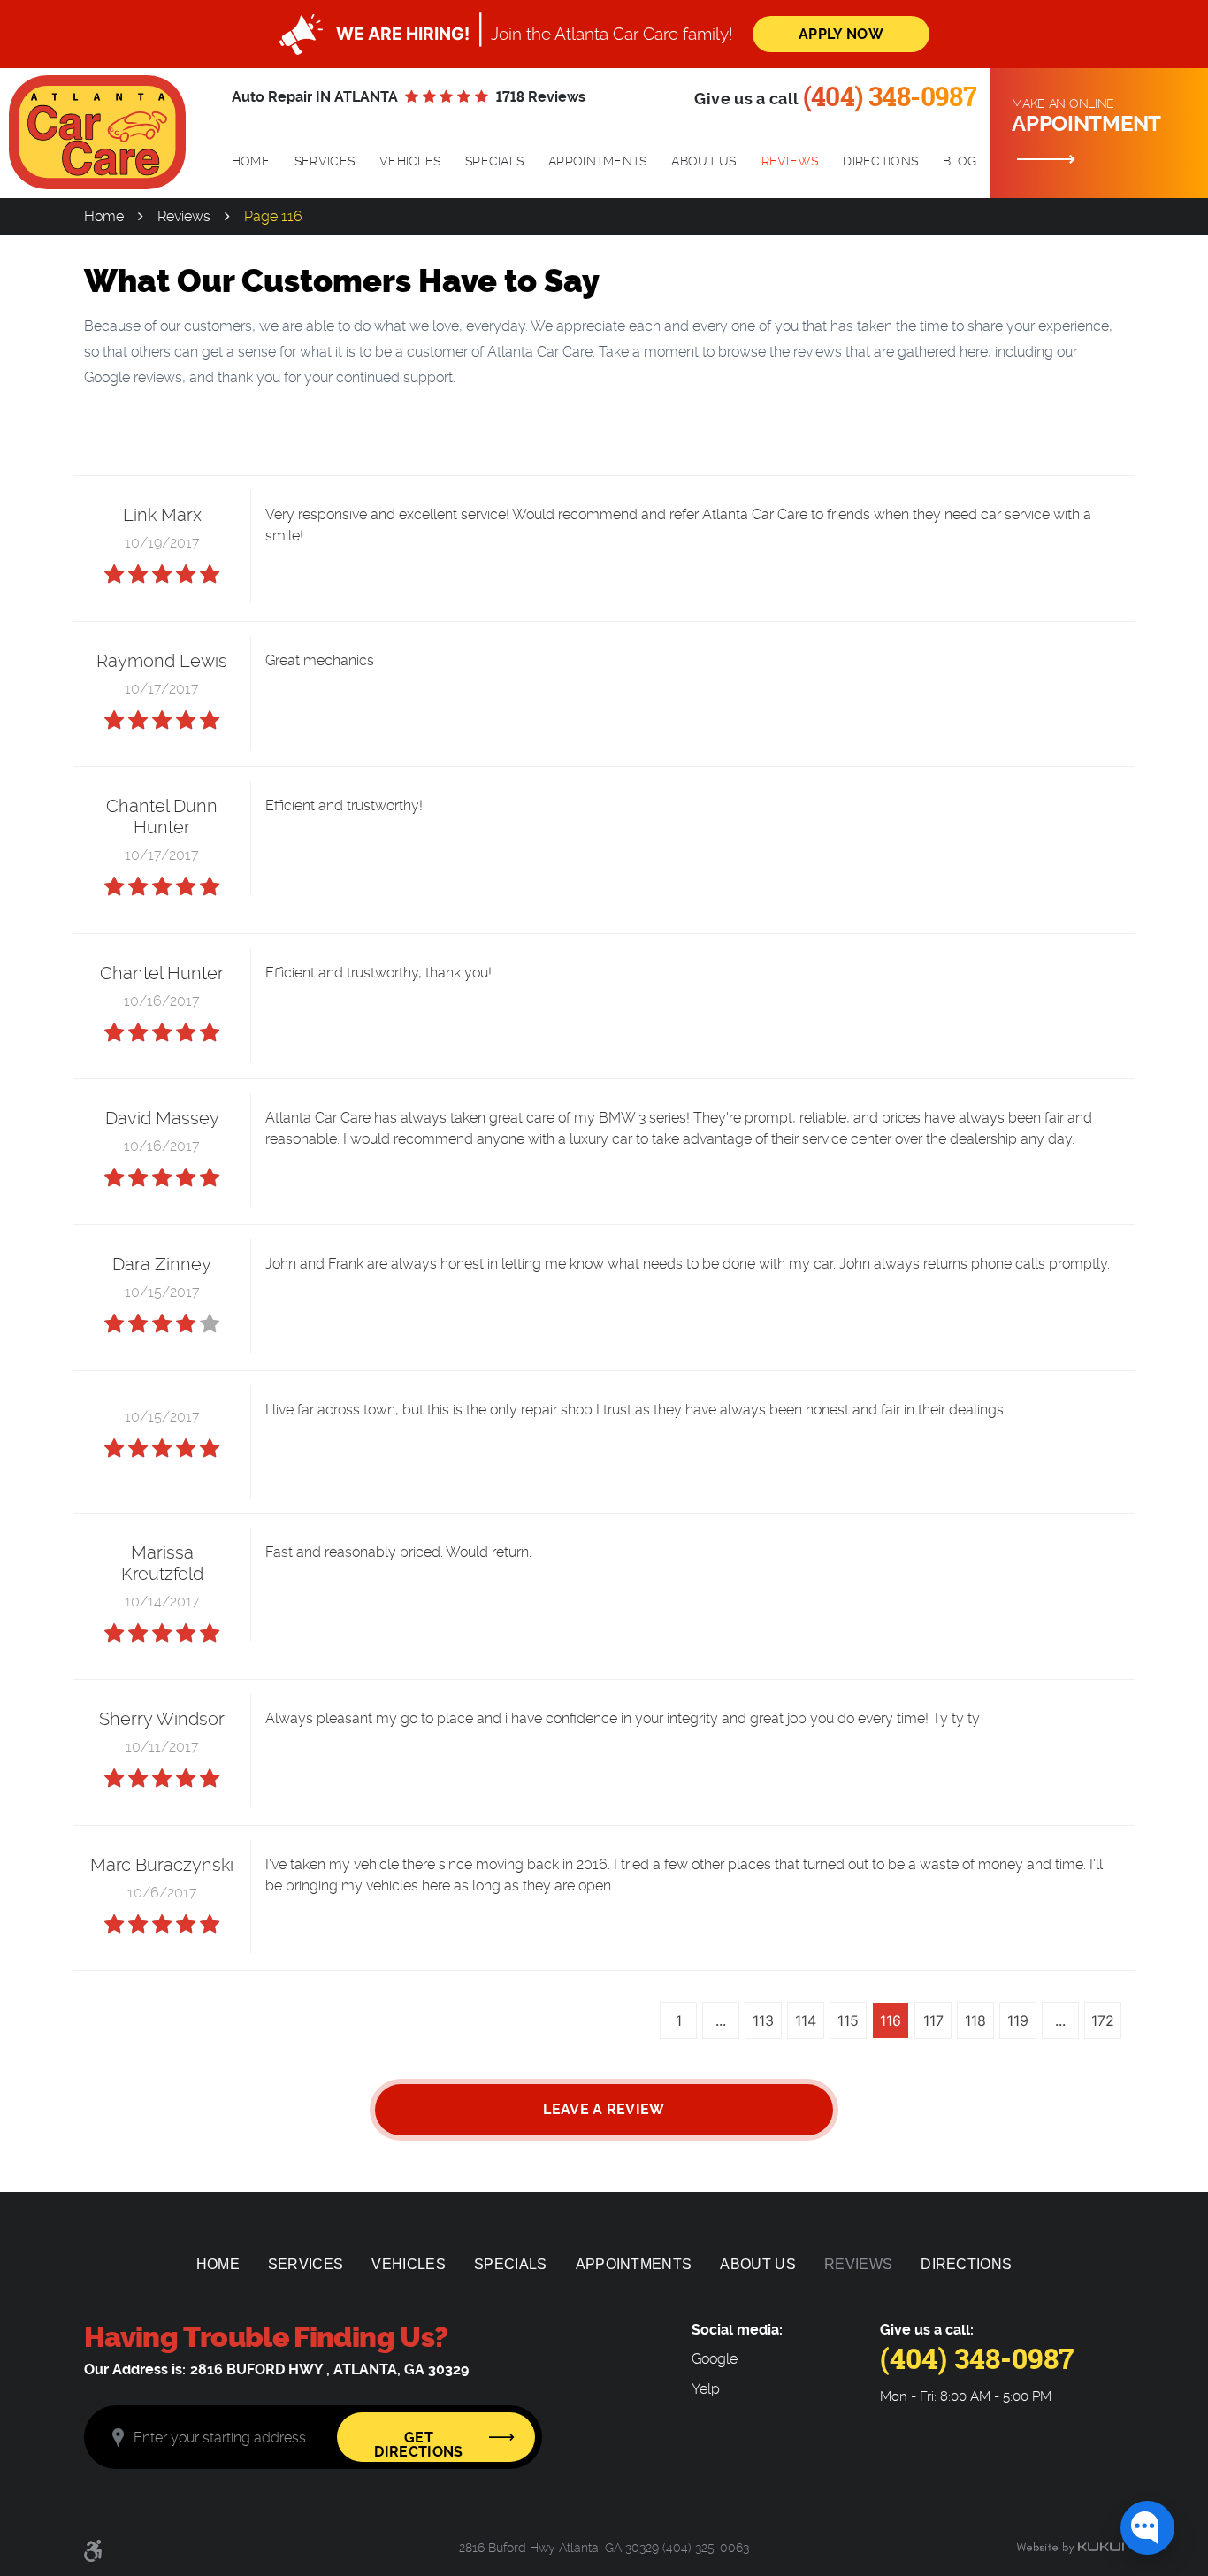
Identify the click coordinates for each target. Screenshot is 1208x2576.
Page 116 (273, 216)
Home (251, 161)
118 (975, 2020)
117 (933, 2020)
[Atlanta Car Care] (97, 132)
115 (848, 2020)
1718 (541, 97)
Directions (880, 161)
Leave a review (604, 2109)
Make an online (1086, 116)
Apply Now (841, 34)
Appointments (597, 161)
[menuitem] (251, 162)
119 (1018, 2020)
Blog (960, 161)
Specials (494, 161)
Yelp (706, 2389)
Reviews (790, 161)
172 (1103, 2020)
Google (715, 2359)
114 (806, 2020)
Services (325, 161)
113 (763, 2020)
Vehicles (410, 161)
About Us (703, 161)
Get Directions (418, 2445)
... (721, 2020)
